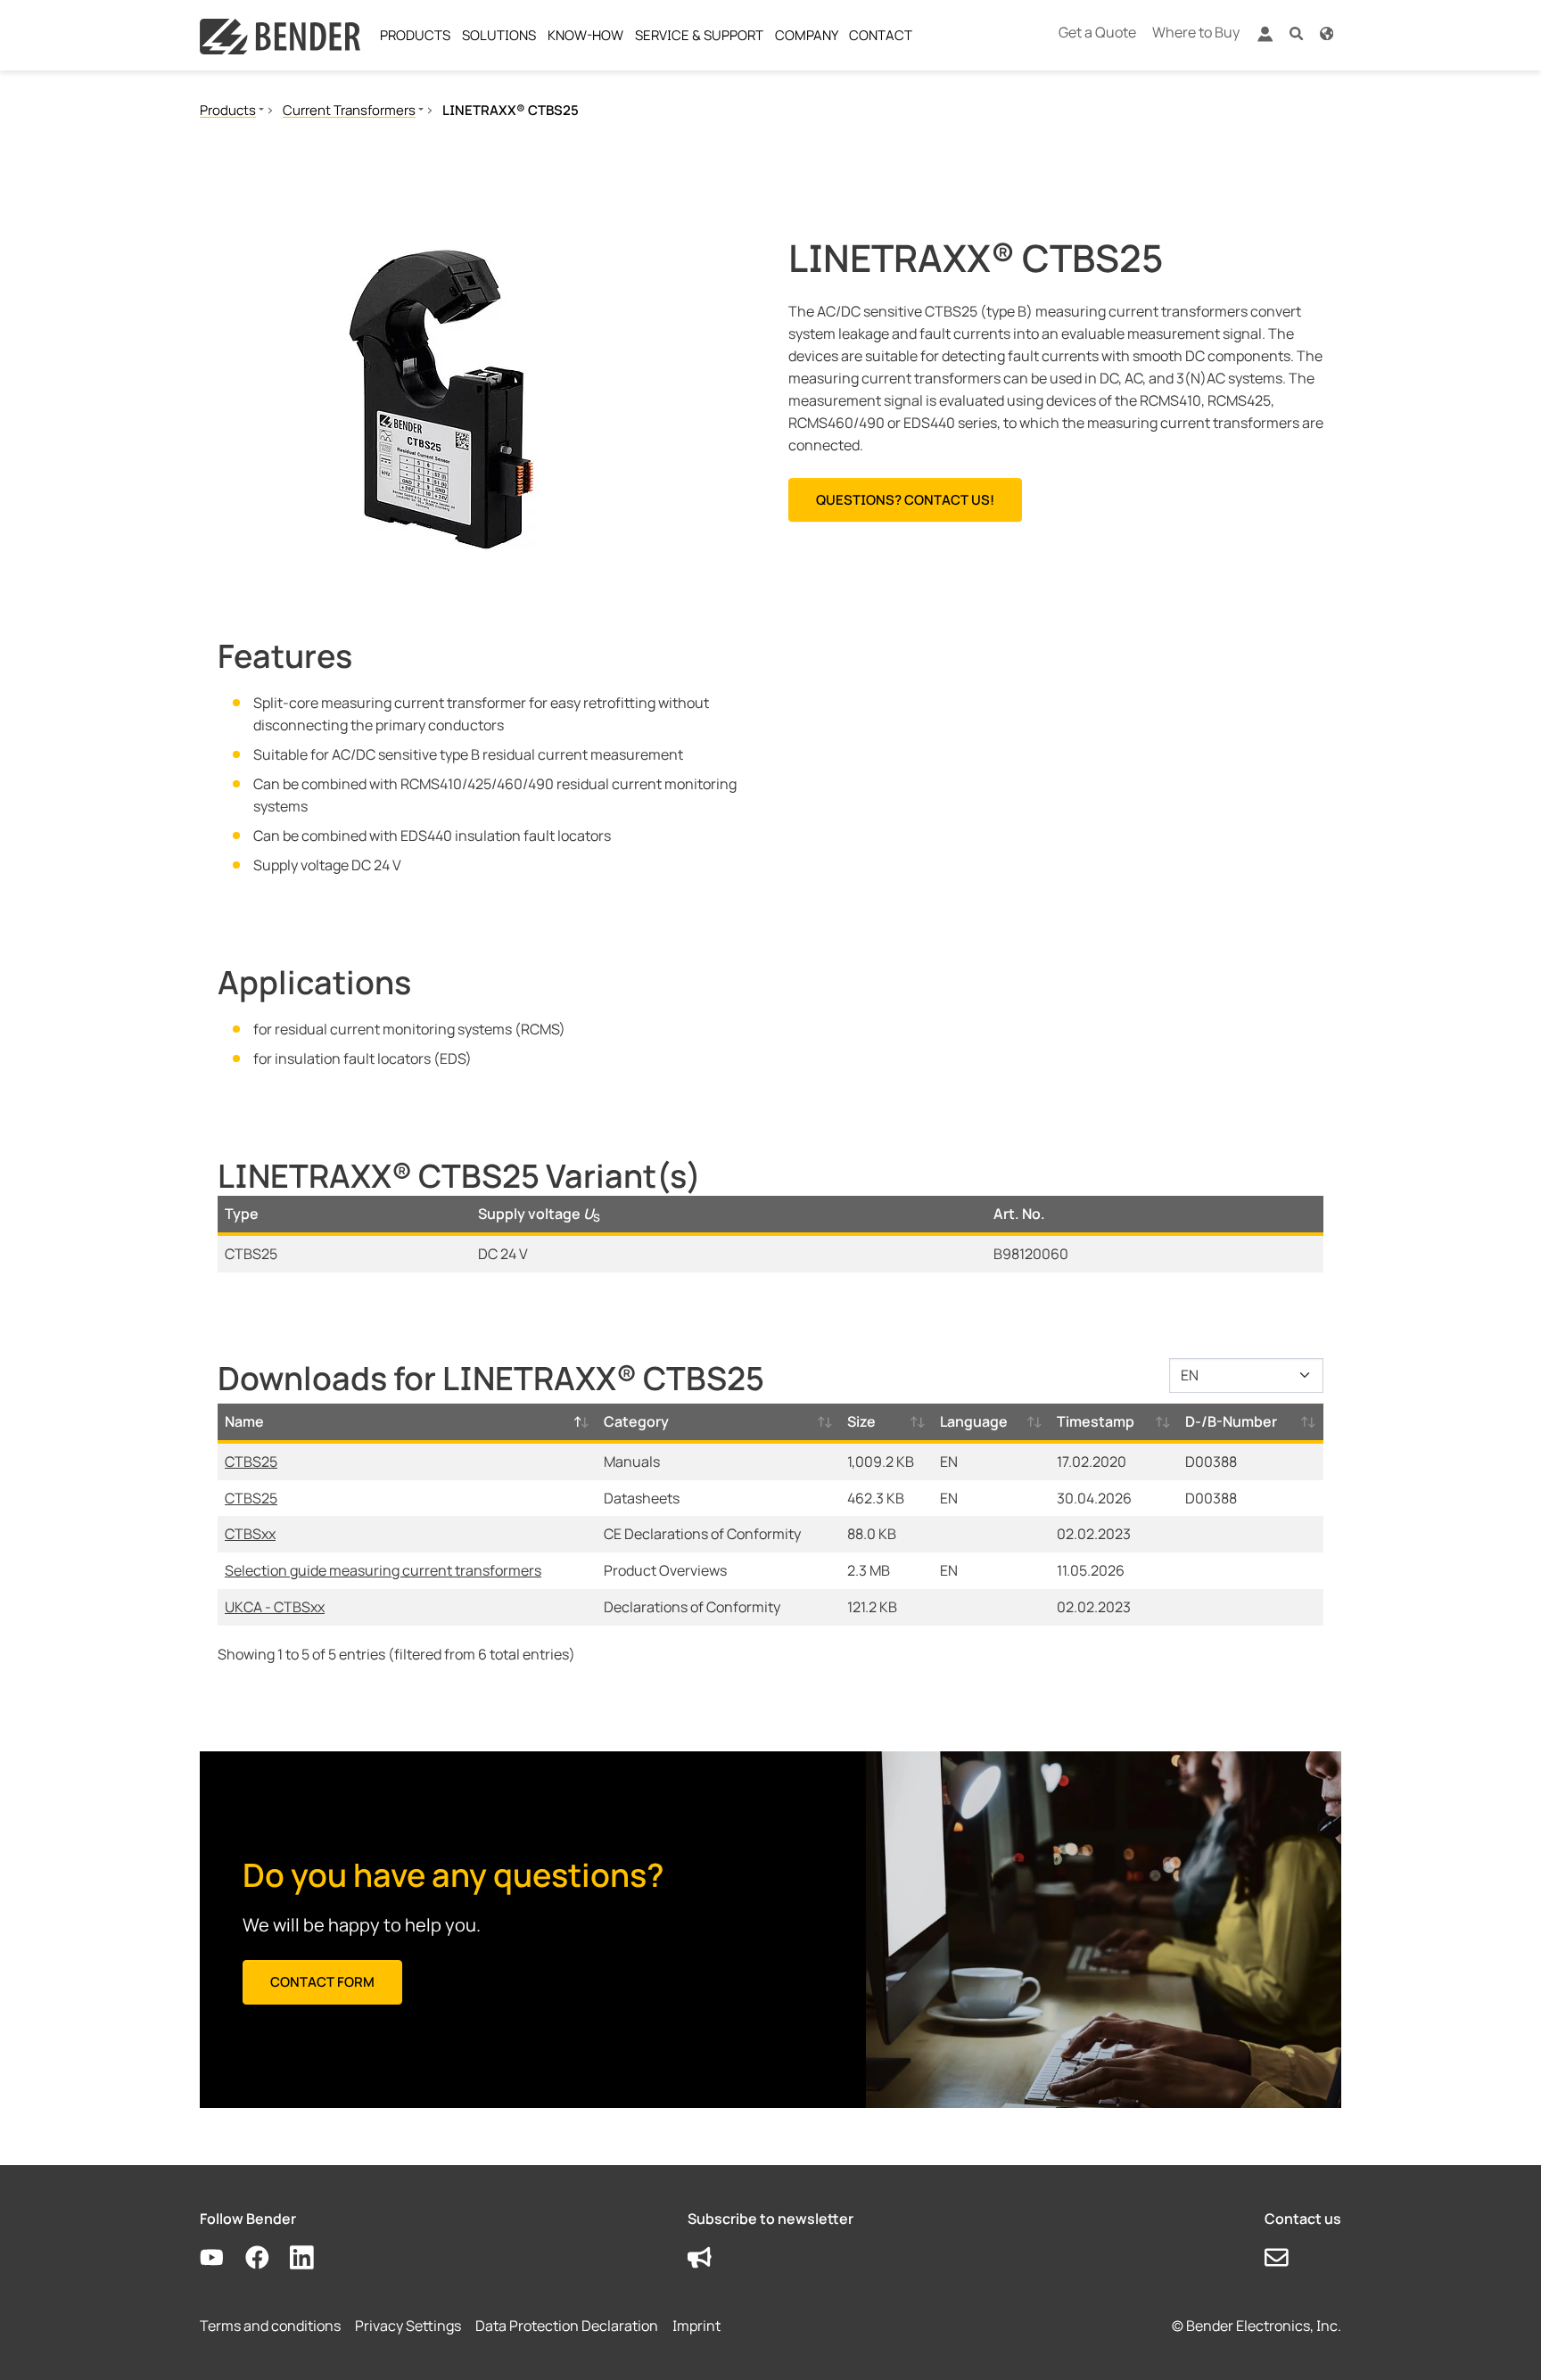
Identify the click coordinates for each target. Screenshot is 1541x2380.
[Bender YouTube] (222, 2258)
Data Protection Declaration (567, 2326)
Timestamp (1096, 1421)
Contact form (322, 1982)
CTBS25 (251, 1462)
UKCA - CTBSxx (275, 1607)
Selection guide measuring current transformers (383, 1570)
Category (636, 1421)
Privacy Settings (408, 2326)
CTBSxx (250, 1534)
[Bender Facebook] (268, 2258)
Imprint (696, 2326)
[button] (1296, 33)
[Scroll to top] (1502, 2341)
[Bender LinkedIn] (313, 2258)
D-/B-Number (1231, 1421)
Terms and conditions (270, 2326)
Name (244, 1421)
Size (861, 1421)
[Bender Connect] (1265, 38)
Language (974, 1421)
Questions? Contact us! (905, 500)
